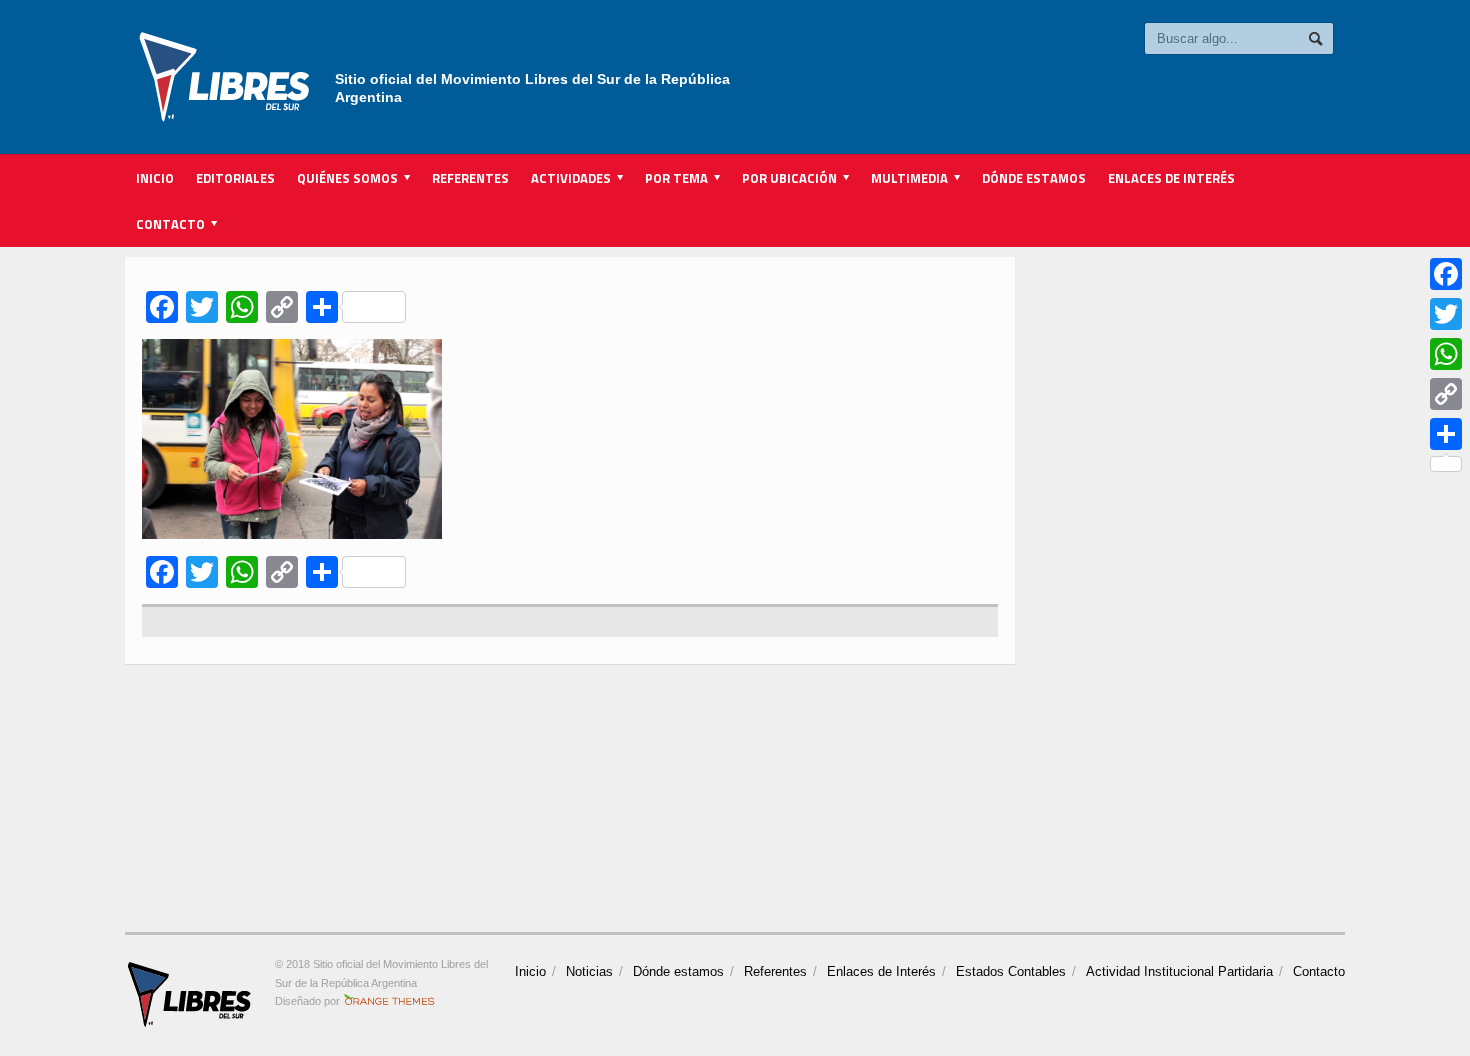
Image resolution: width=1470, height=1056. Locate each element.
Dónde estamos (1034, 178)
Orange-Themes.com (389, 1001)
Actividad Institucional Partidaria (1179, 971)
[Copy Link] (1446, 394)
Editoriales (235, 178)
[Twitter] (1446, 314)
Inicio (155, 178)
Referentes (470, 178)
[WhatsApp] (1446, 354)
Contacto (1319, 971)
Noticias (589, 971)
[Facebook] (1446, 274)
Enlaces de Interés (1171, 178)
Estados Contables (1011, 971)
